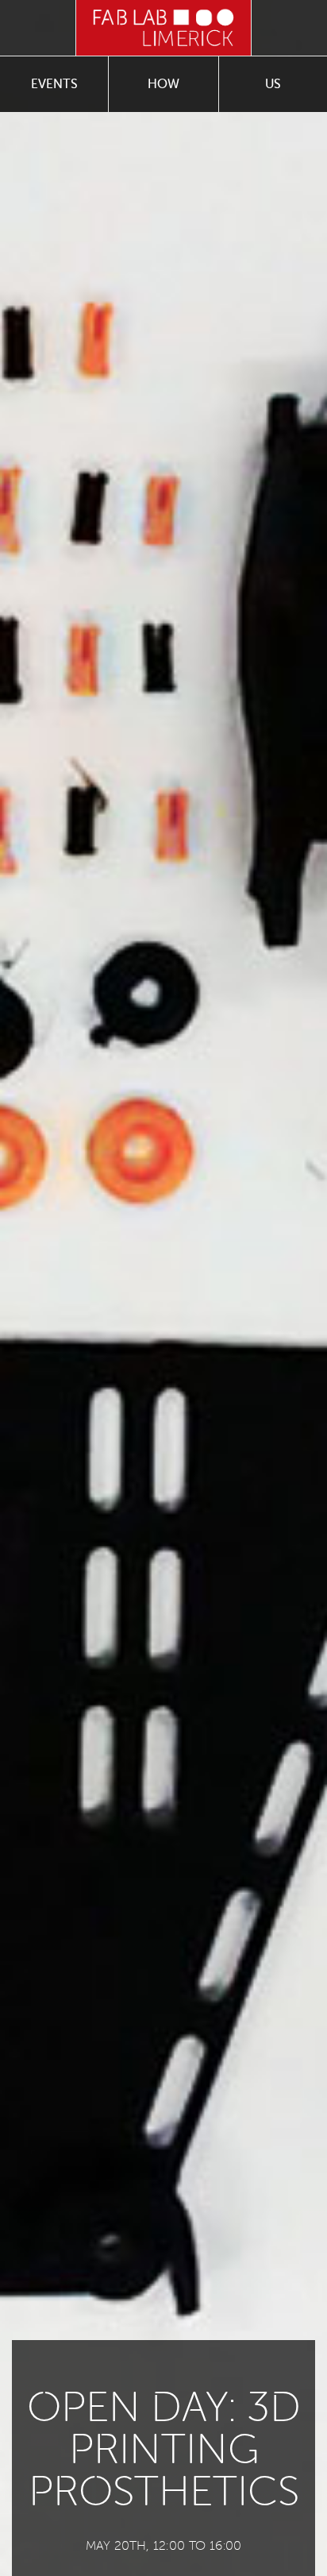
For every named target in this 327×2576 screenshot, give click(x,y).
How (163, 84)
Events (54, 84)
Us (273, 84)
